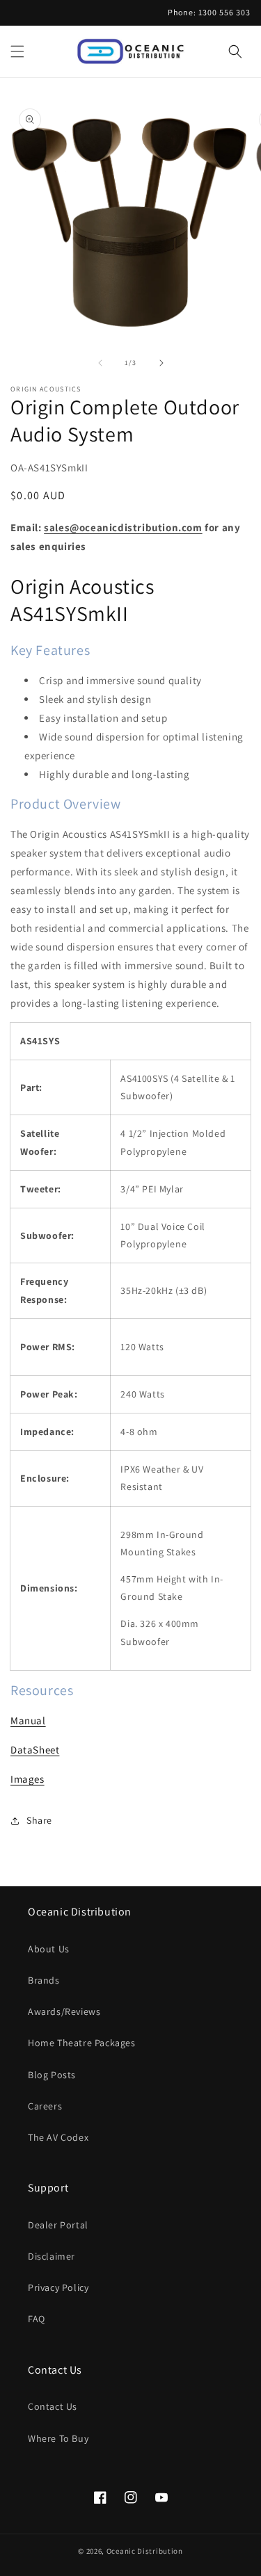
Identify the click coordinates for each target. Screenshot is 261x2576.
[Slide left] (100, 363)
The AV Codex (58, 2137)
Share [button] (39, 1820)
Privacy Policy (58, 2287)
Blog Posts (52, 2075)
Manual (28, 1720)
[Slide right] (161, 363)
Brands (44, 1980)
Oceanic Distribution (145, 2551)
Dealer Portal (58, 2225)
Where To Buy (58, 2438)
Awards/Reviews (64, 2011)
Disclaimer (52, 2256)
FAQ (37, 2319)
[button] (17, 51)
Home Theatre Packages (82, 2043)
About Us (49, 1949)
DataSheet (35, 1750)
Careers (45, 2106)
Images (27, 1779)
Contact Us (53, 2406)
